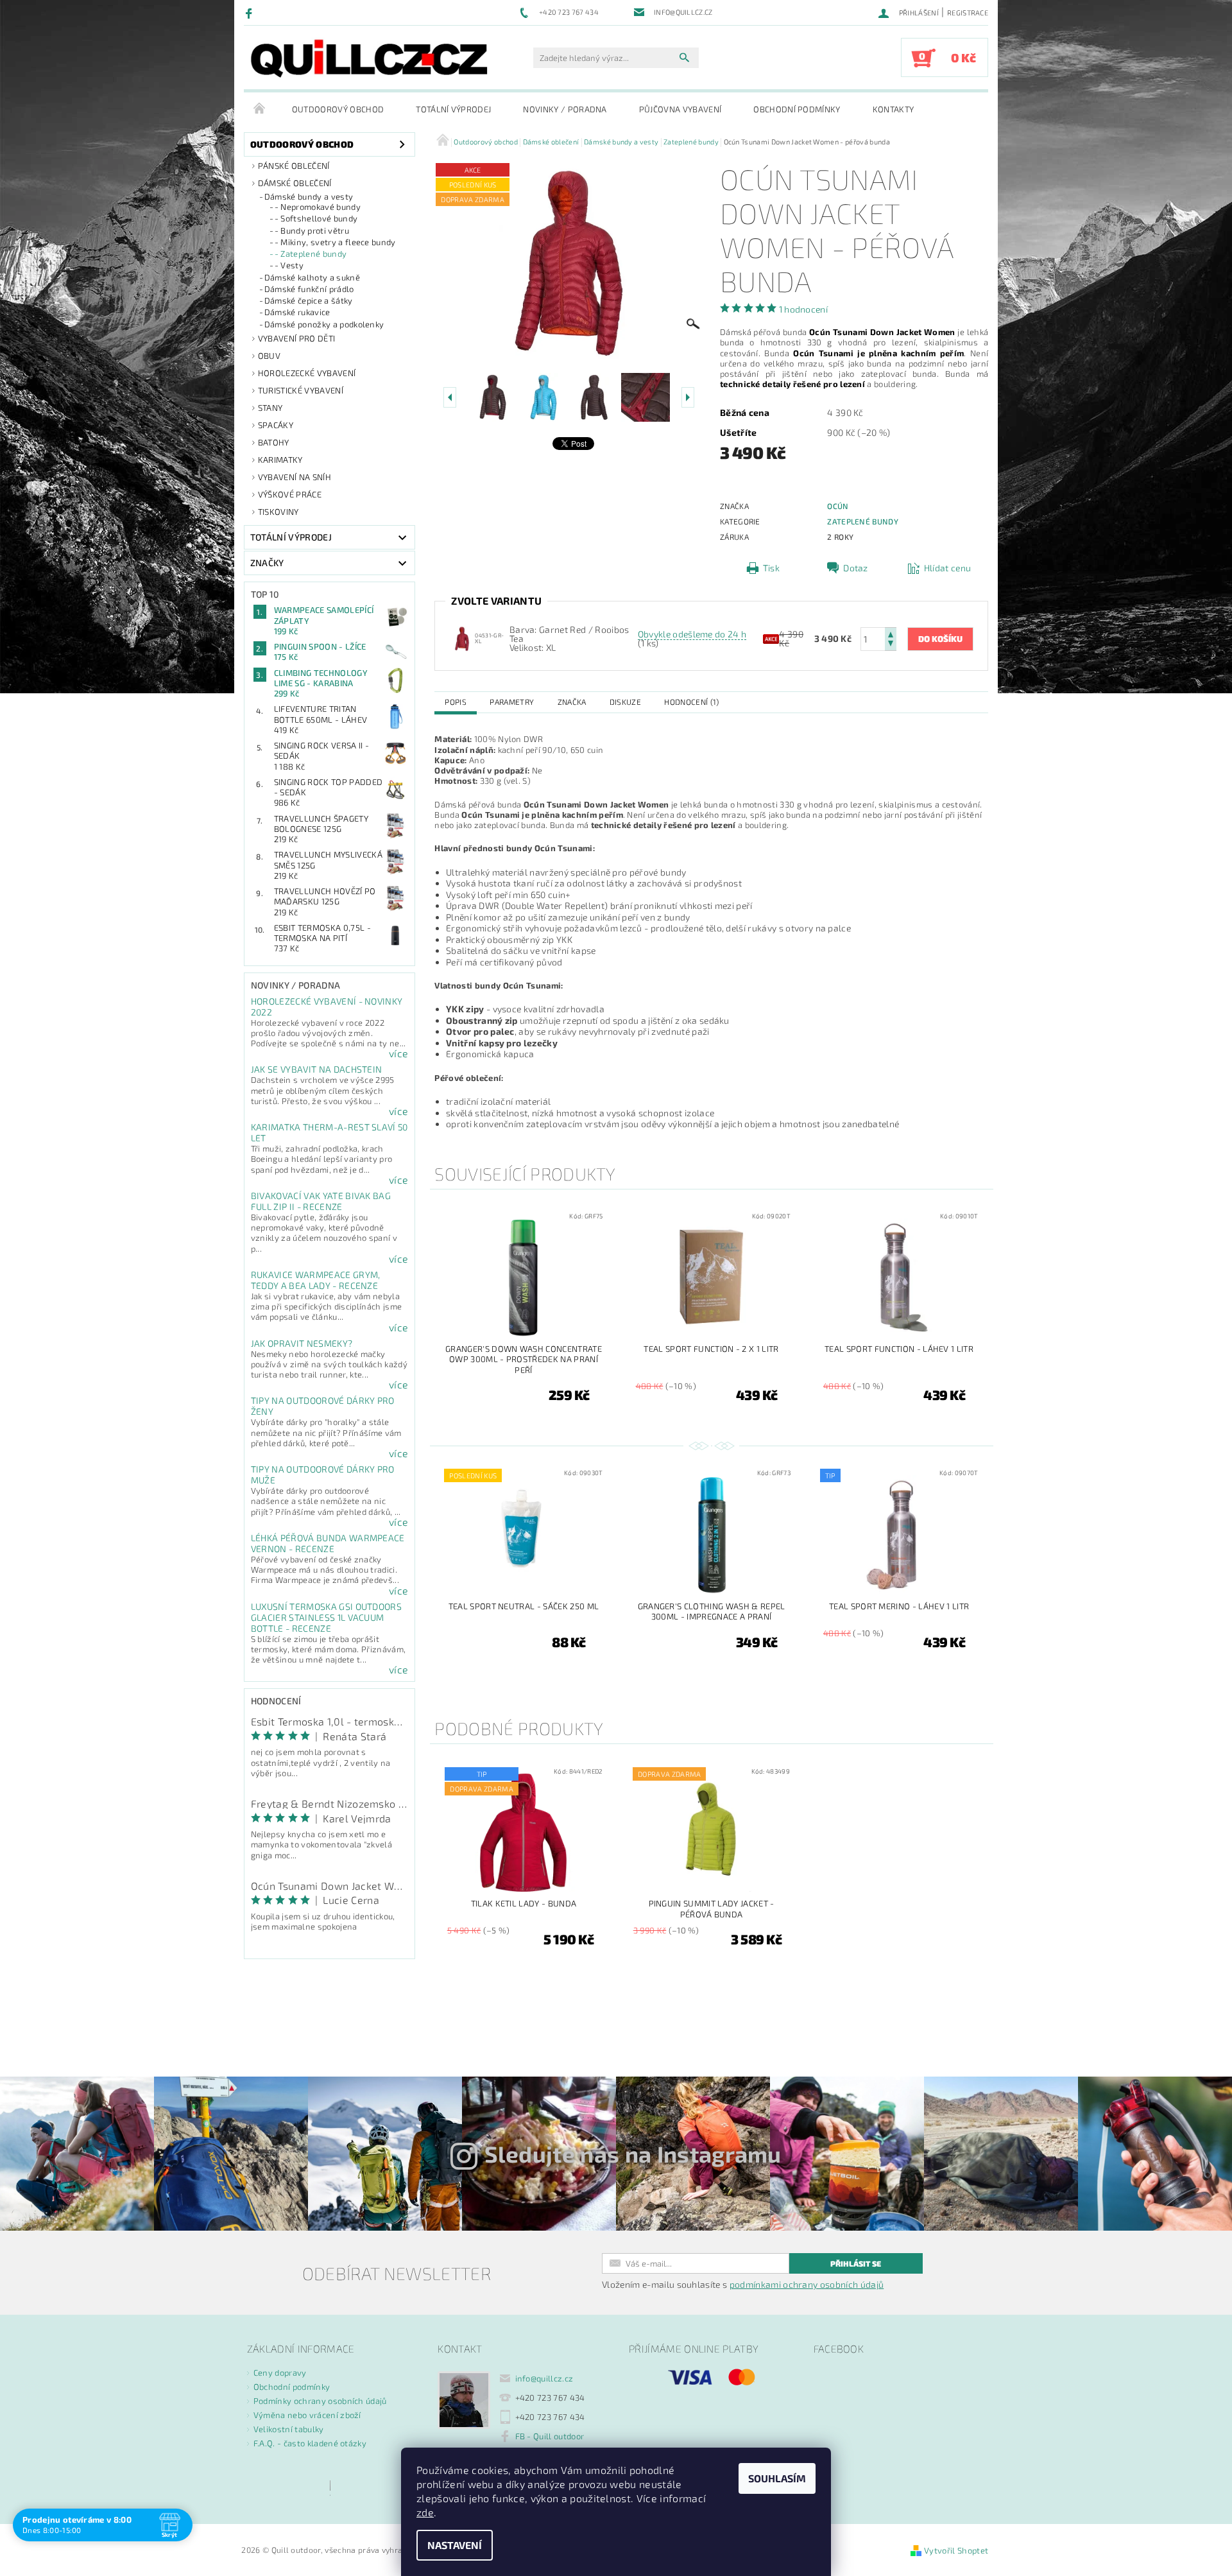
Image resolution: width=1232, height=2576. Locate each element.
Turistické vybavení (301, 390)
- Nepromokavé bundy (318, 207)
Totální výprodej (453, 109)
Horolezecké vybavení (307, 373)
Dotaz (856, 568)
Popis (456, 702)
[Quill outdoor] (369, 58)
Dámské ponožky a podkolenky (324, 324)
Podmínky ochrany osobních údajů (320, 2401)
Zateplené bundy (863, 521)
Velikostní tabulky (289, 2429)
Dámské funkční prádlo (309, 289)
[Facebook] (251, 13)
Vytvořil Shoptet (956, 2550)
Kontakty (894, 109)
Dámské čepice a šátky (309, 300)
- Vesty (289, 265)
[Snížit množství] (891, 645)
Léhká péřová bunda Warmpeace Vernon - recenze (328, 1543)
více (398, 1053)
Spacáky (276, 425)
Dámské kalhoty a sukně (312, 277)
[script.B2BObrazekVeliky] (462, 638)
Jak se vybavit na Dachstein (317, 1069)
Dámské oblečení (295, 183)
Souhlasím (777, 2478)
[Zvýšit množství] (891, 633)
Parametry (512, 702)
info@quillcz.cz (544, 2378)
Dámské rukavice (297, 312)
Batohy (274, 442)
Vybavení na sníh (295, 477)
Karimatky (280, 460)
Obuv (269, 356)
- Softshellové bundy (316, 218)
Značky (267, 563)
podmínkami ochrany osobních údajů (807, 2284)
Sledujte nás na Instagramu (633, 2154)
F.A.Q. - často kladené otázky (310, 2443)
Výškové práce (290, 494)
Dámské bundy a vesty (309, 196)
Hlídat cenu (948, 568)
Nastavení (455, 2545)
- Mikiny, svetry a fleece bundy (335, 242)
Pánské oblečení (294, 166)
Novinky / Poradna (565, 109)
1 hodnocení (804, 309)
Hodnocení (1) (691, 702)
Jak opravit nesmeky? (302, 1343)
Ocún (838, 506)
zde (425, 2512)
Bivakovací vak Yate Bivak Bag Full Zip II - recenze (321, 1201)
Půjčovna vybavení (680, 109)
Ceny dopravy (280, 2373)
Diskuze (625, 702)
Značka (572, 702)
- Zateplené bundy (311, 254)
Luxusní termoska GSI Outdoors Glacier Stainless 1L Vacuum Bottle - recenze (326, 1617)
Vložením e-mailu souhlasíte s (743, 2285)
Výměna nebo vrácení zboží (307, 2415)
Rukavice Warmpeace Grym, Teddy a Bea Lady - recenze (316, 1280)
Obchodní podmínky (797, 109)
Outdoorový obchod (338, 109)
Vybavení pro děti (296, 338)
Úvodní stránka (260, 109)
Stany (270, 408)
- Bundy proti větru (312, 230)
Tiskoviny (278, 512)
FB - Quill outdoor (550, 2436)
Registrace (968, 13)
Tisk (771, 568)
